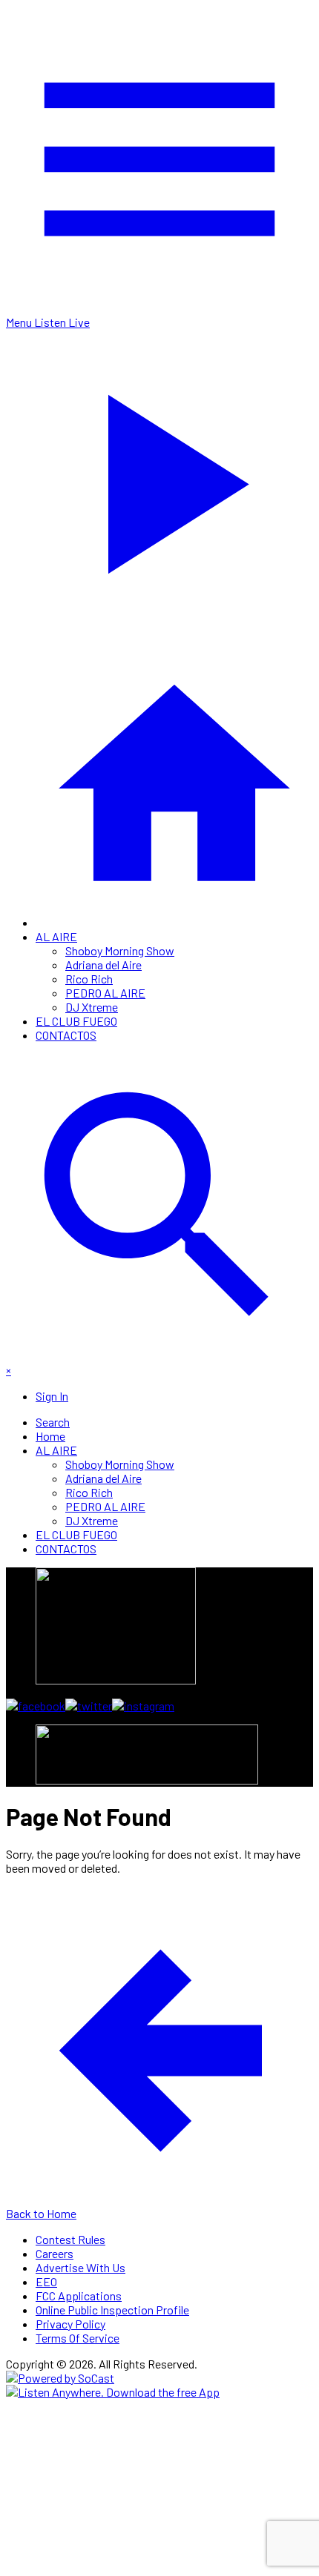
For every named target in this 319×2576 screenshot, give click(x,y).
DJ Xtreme (92, 1007)
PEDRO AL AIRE (105, 993)
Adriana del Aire (103, 965)
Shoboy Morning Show (120, 950)
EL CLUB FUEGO (76, 1021)
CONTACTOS (66, 1035)
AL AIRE (56, 936)
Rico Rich (89, 979)
